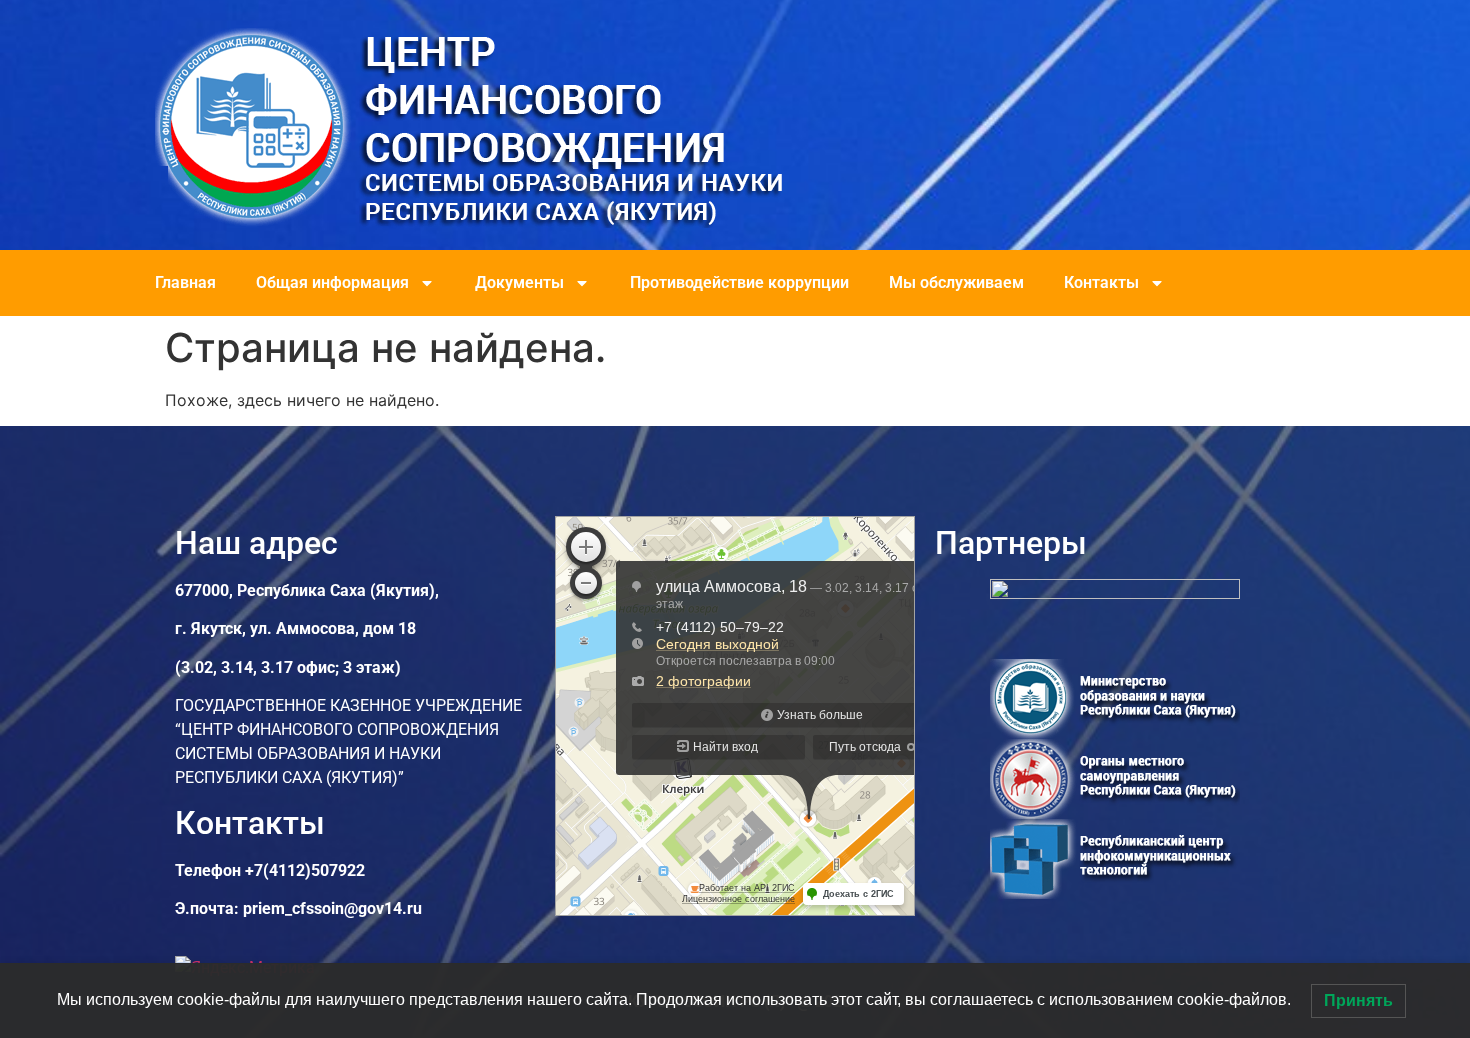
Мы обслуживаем (956, 282)
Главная (185, 282)
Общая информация (332, 282)
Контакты (1101, 282)
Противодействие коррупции (739, 282)
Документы (519, 282)
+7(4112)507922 (305, 870)
